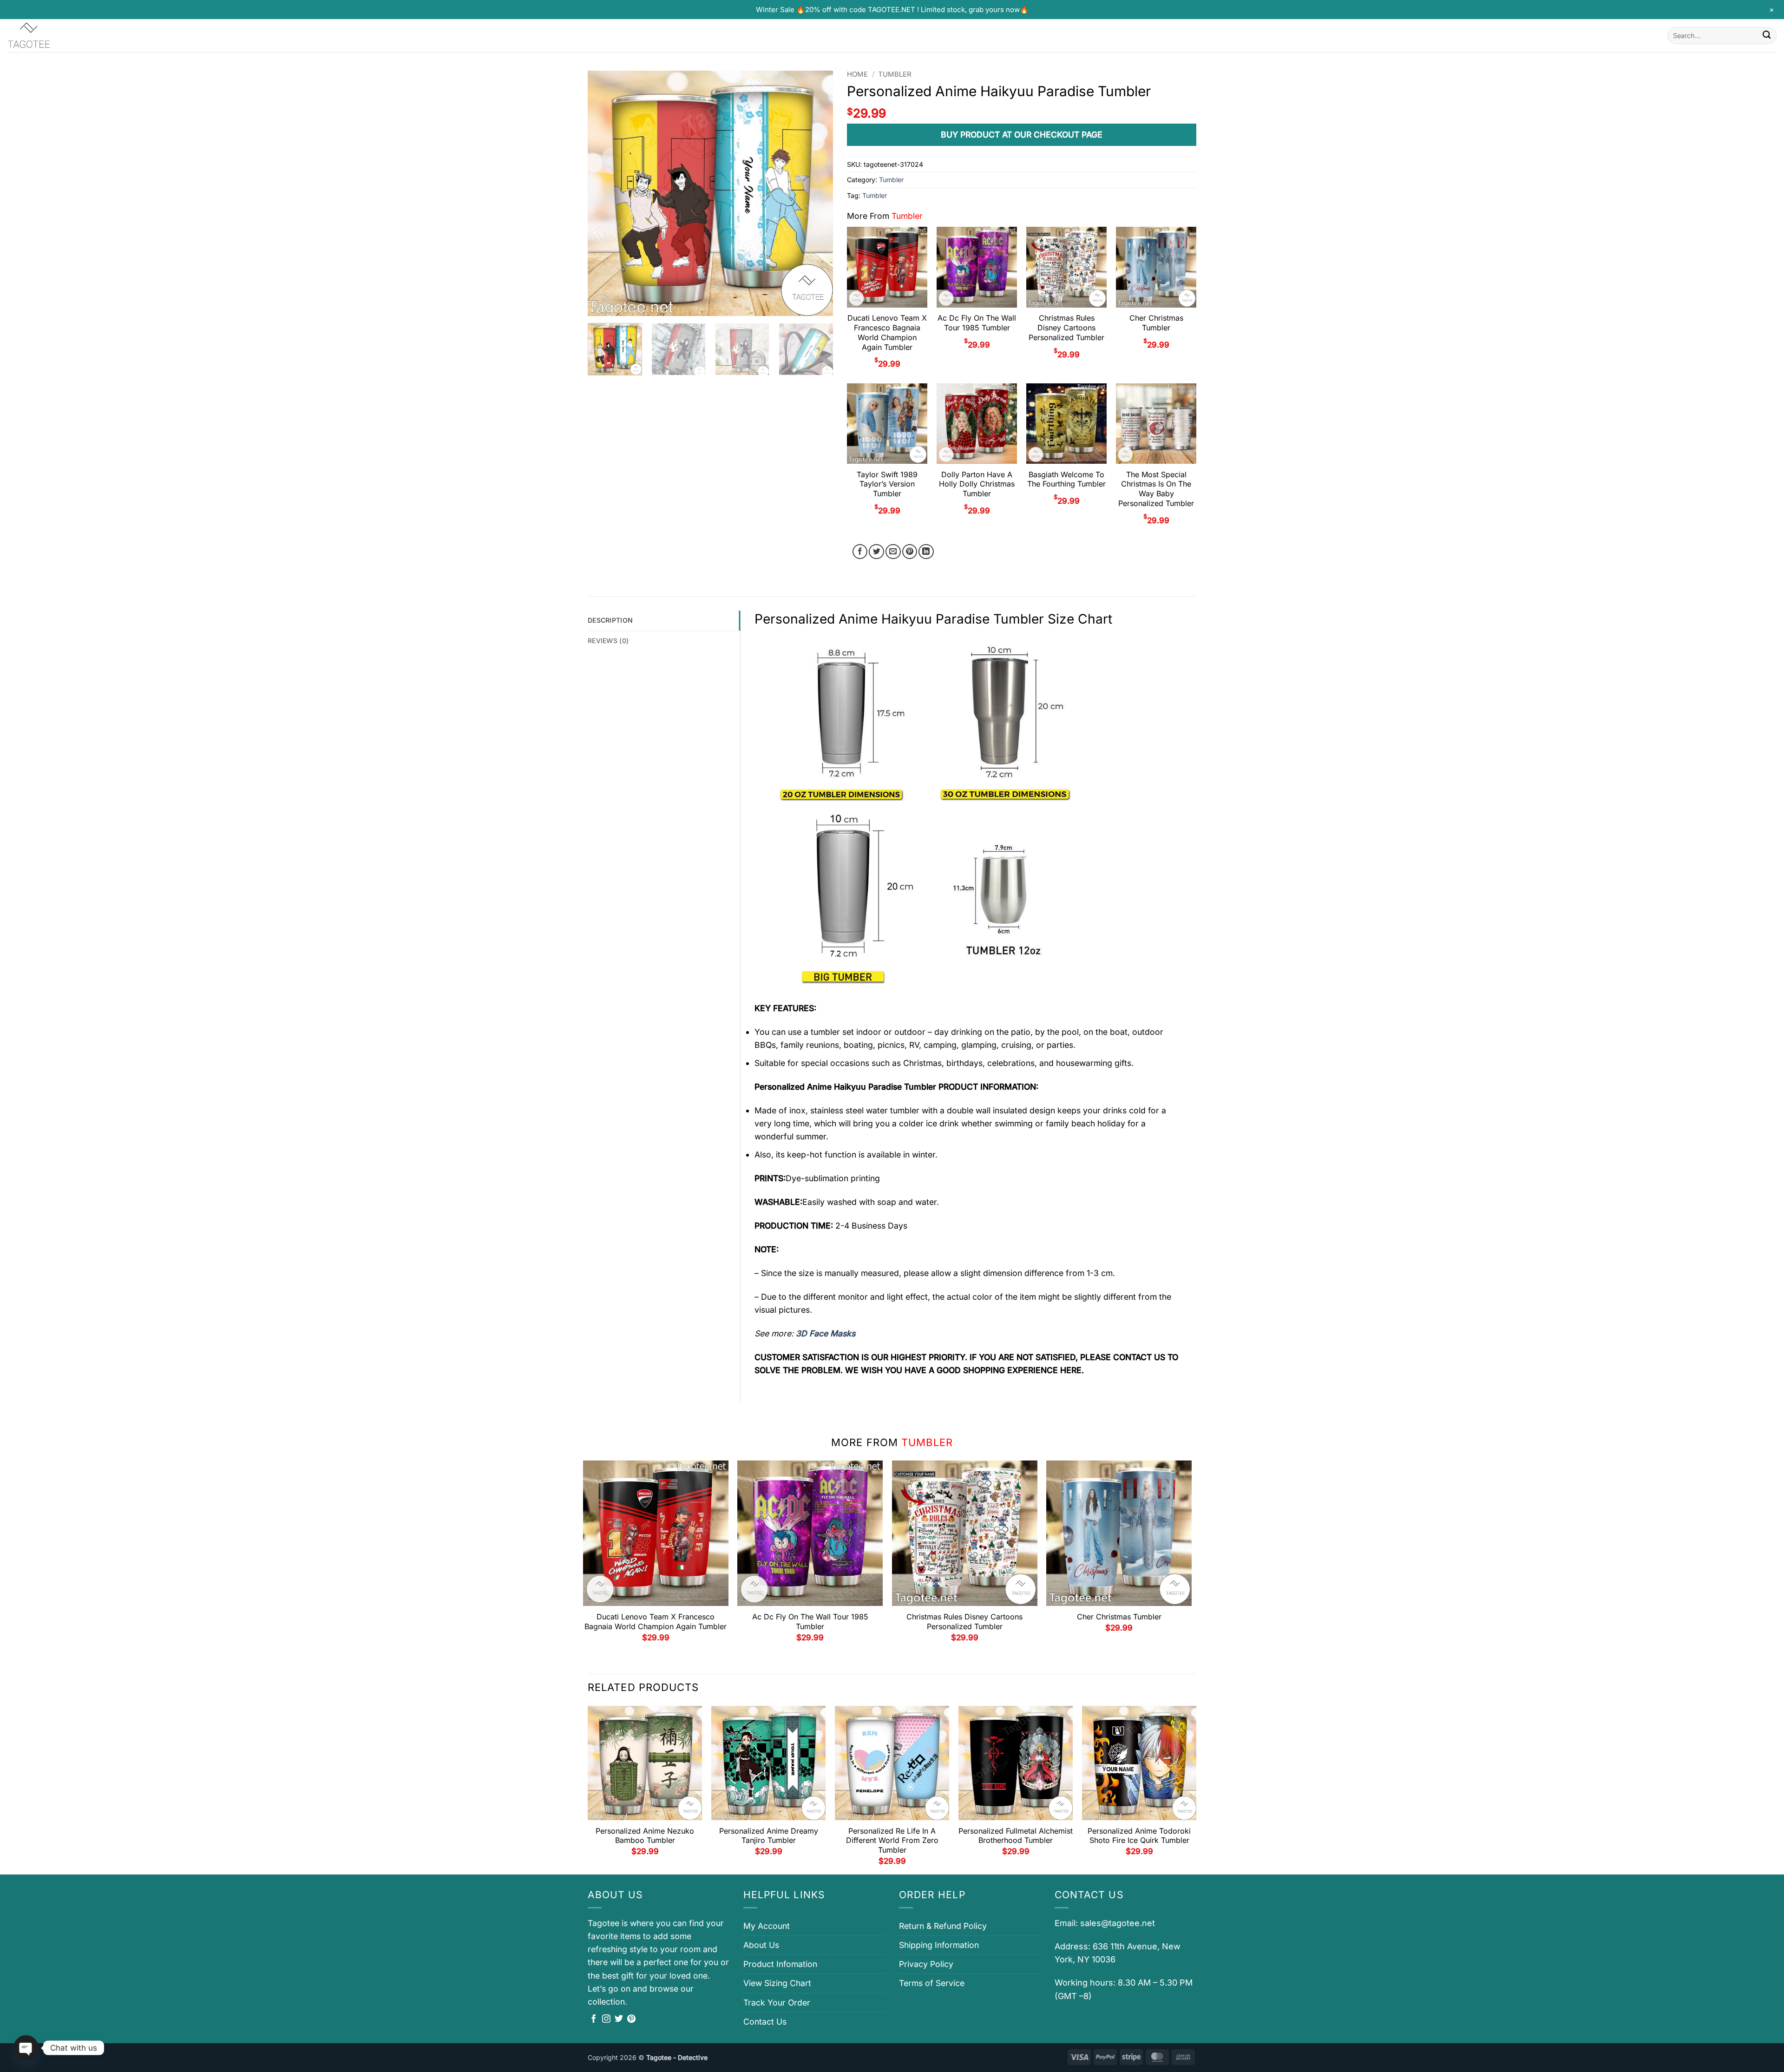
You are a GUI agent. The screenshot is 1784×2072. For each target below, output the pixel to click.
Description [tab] (610, 620)
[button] (601, 304)
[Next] (817, 193)
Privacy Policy (926, 1964)
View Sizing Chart (777, 1983)
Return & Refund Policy (943, 1926)
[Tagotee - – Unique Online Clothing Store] (53, 36)
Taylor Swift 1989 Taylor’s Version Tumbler (887, 484)
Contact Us (765, 2022)
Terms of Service (932, 1983)
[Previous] (604, 193)
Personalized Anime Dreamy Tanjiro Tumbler (769, 1836)
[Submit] (1767, 36)
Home (857, 74)
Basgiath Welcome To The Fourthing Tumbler (1066, 479)
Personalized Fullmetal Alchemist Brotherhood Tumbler (1016, 1836)
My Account (767, 1926)
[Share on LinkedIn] (926, 552)
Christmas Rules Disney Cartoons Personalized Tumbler (1066, 328)
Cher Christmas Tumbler (1156, 323)
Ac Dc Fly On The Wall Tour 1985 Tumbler (977, 323)
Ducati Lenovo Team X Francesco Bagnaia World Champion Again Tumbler (887, 332)
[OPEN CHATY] (26, 2048)
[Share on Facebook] (860, 552)
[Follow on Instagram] (606, 2019)
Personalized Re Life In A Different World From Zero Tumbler (892, 1841)
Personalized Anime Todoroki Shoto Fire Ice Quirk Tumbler (1139, 1836)
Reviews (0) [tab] (608, 641)
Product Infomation (780, 1964)
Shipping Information (939, 1945)
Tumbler (895, 74)
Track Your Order (777, 2003)
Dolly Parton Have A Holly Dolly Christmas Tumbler (977, 484)
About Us (761, 1945)
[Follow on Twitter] (619, 2019)
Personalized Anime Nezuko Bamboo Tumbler (645, 1836)
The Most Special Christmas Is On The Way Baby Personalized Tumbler (1156, 489)
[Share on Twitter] (876, 552)
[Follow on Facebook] (594, 2019)
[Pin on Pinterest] (910, 552)
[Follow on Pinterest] (631, 2019)
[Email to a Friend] (893, 552)
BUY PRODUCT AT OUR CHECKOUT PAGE (1022, 135)
